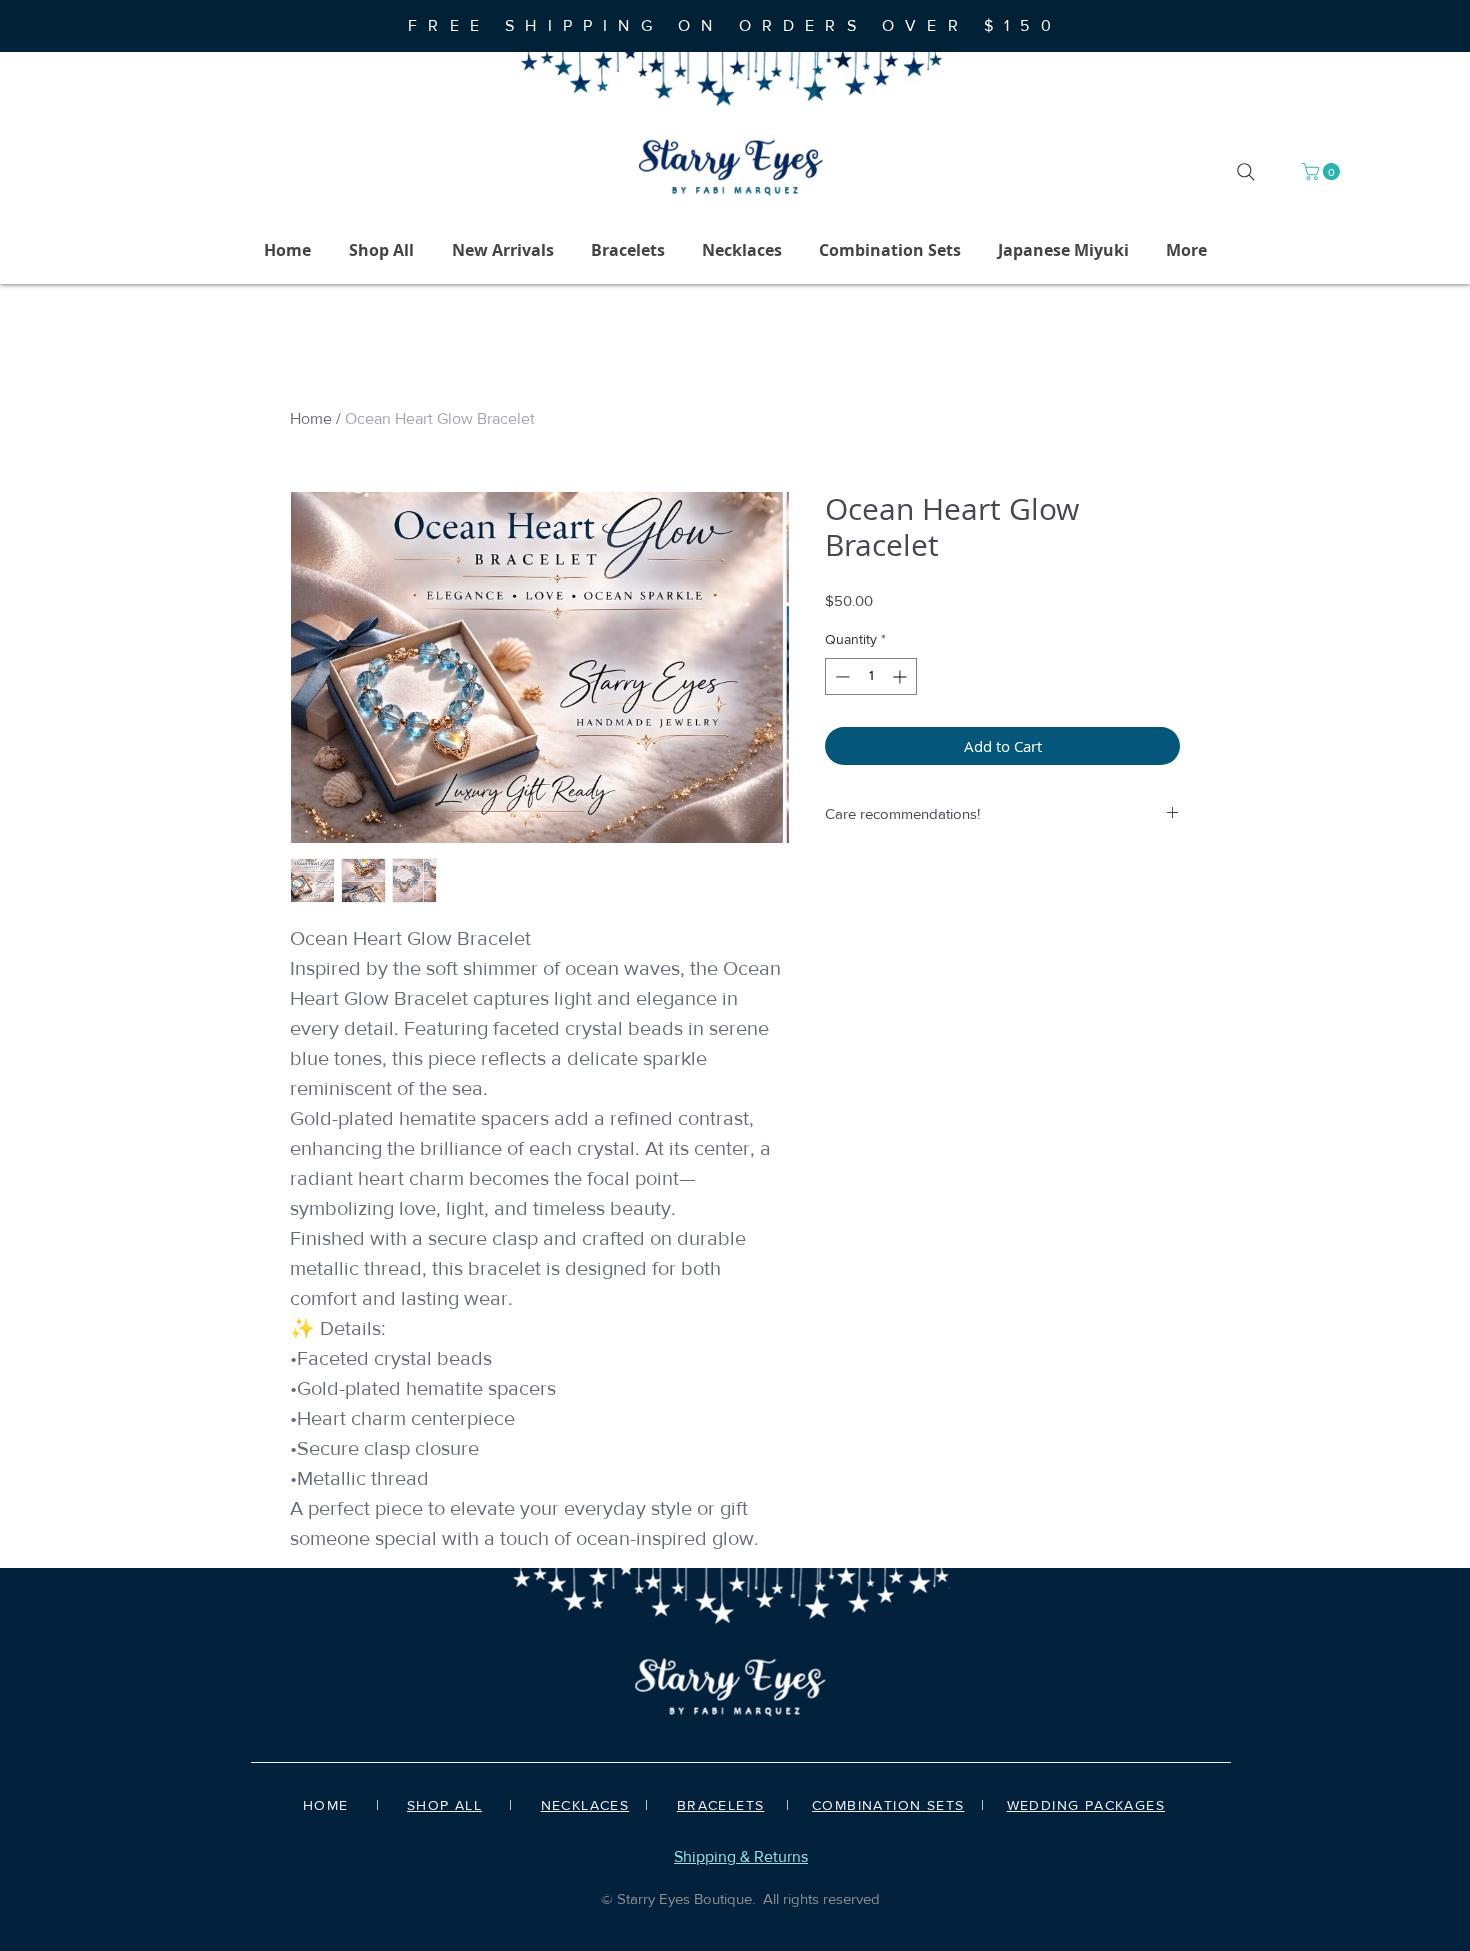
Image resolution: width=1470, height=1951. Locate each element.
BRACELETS (721, 1805)
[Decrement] (840, 676)
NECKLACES (585, 1805)
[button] (1323, 171)
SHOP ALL (444, 1805)
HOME (326, 1805)
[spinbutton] (871, 676)
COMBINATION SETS (888, 1805)
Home (311, 418)
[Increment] (901, 676)
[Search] (1246, 172)
